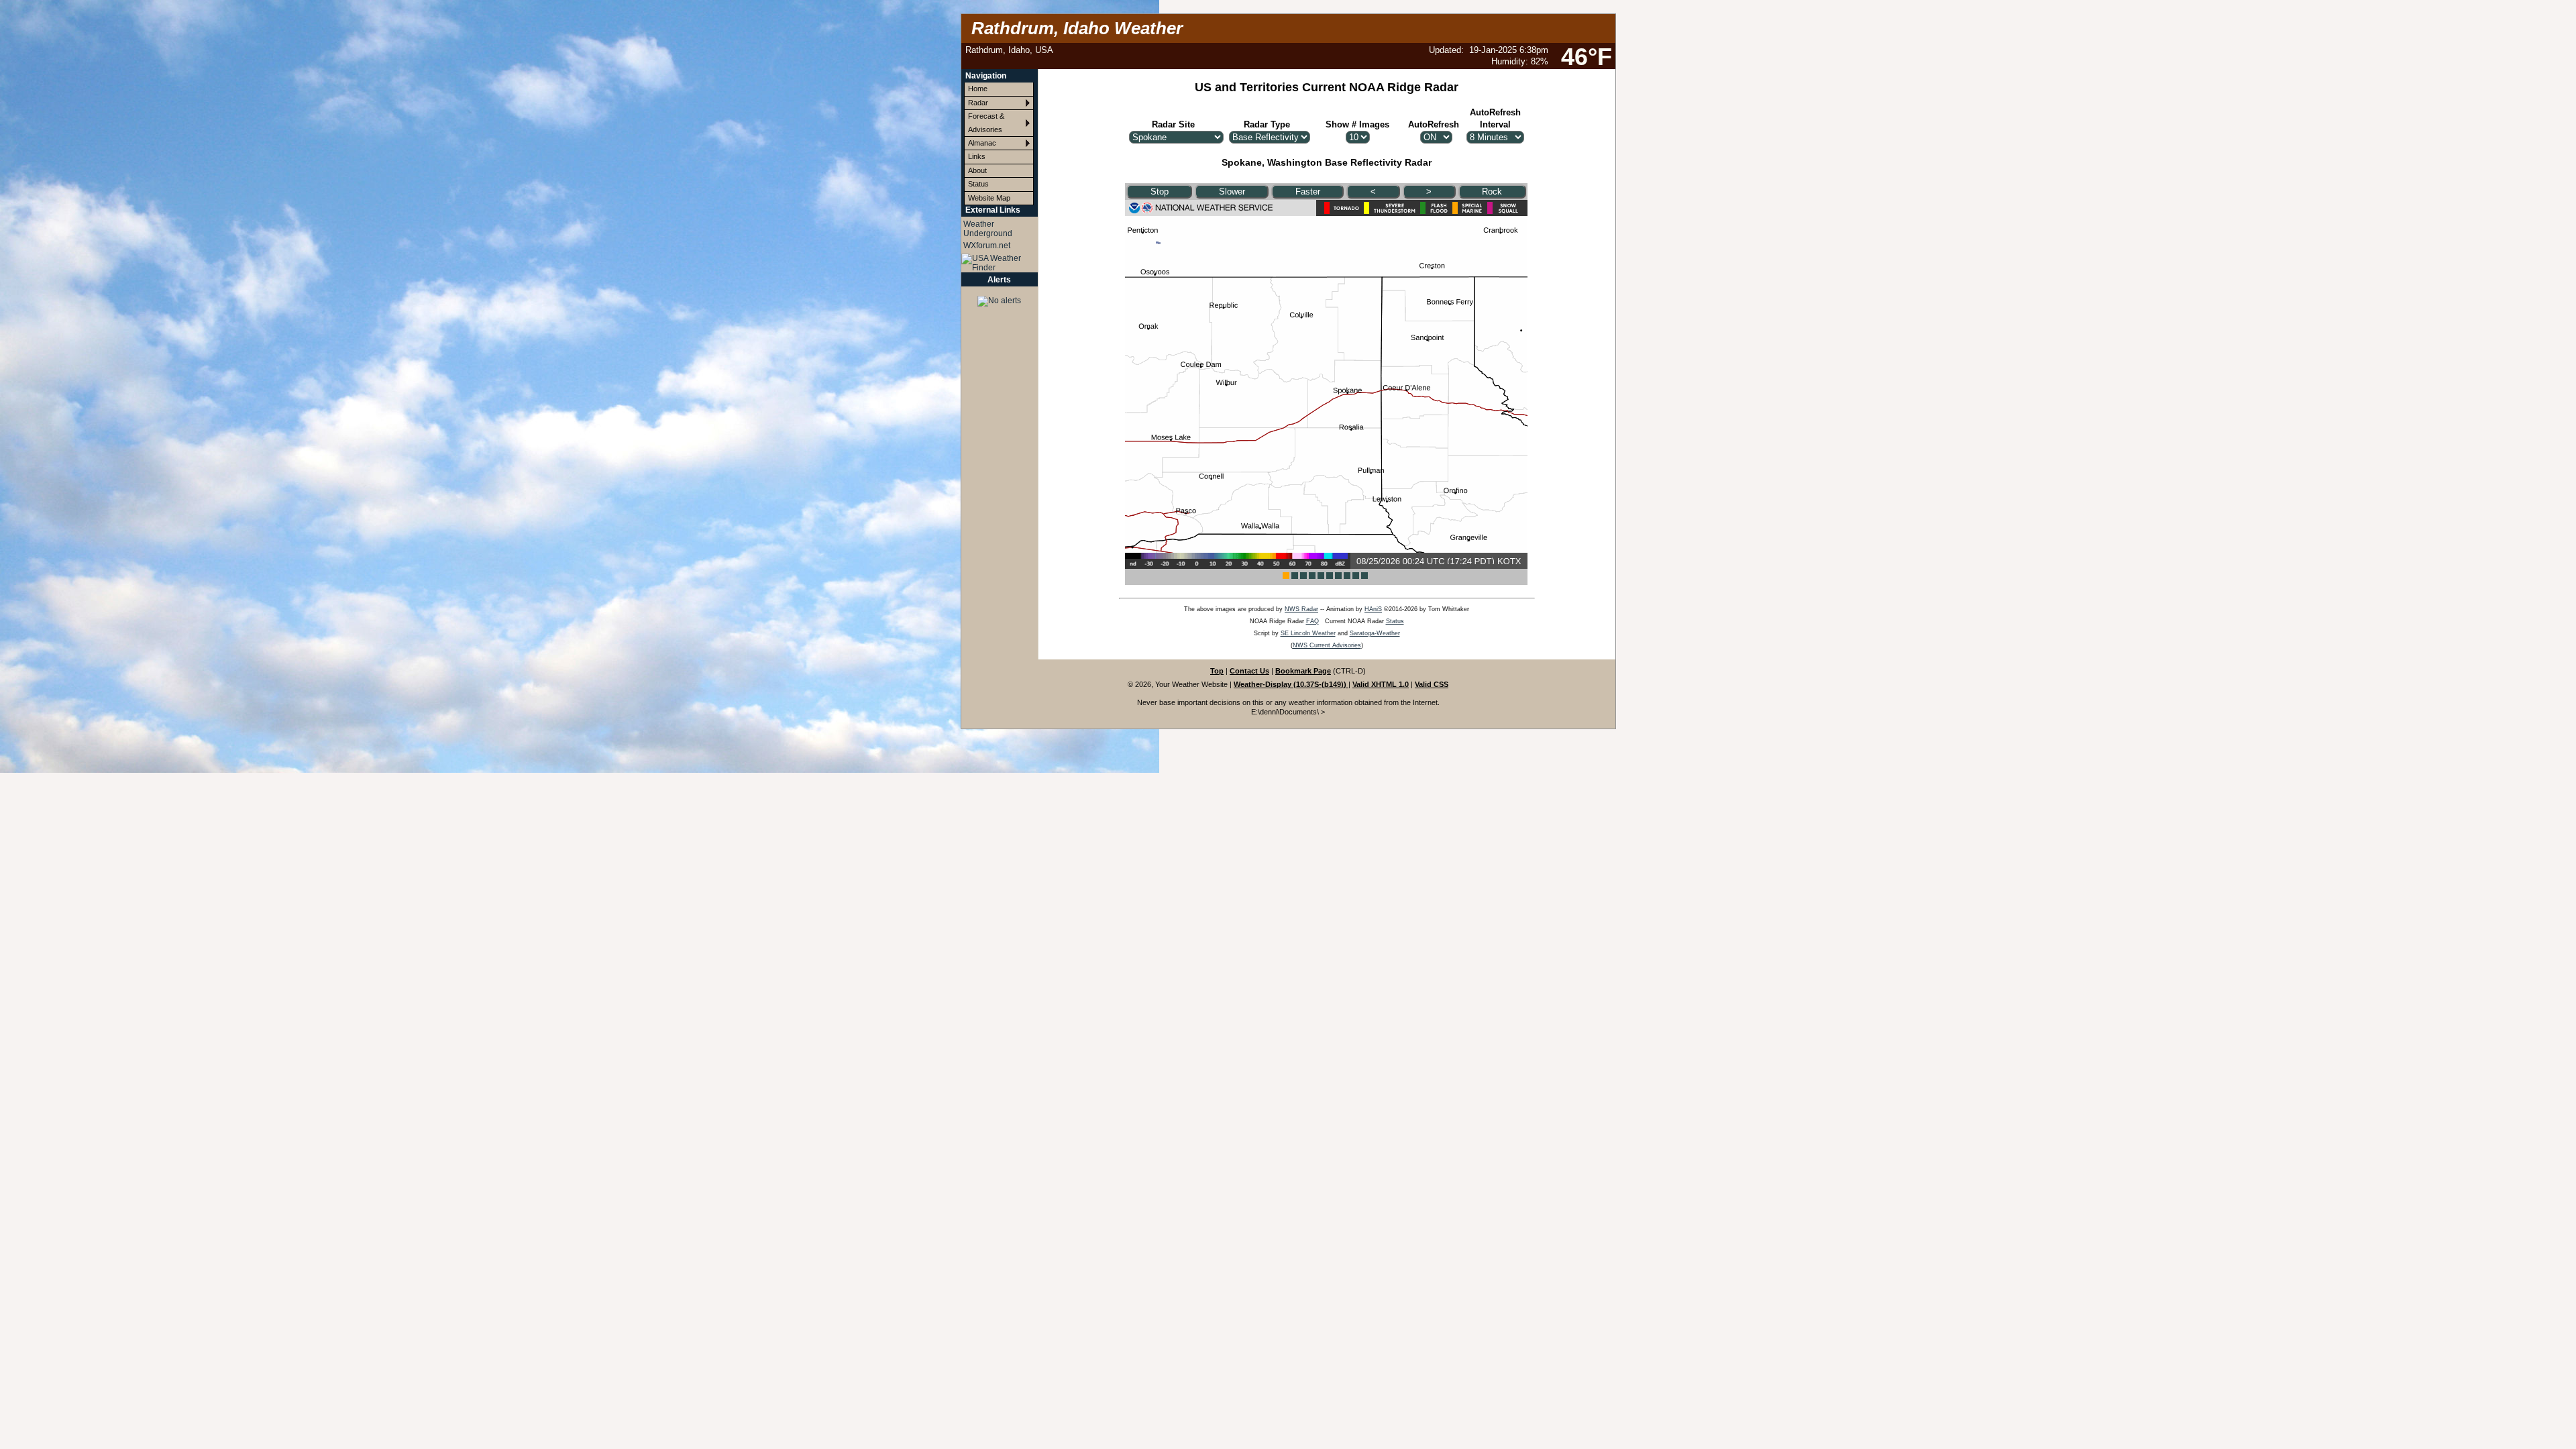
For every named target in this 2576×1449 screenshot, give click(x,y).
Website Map (989, 198)
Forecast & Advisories (986, 122)
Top (1217, 671)
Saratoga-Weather (1375, 633)
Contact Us (1249, 671)
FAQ (1312, 621)
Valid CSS (1432, 684)
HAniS (1373, 609)
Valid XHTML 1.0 (1381, 684)
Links (977, 156)
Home (978, 89)
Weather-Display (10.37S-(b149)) (1291, 684)
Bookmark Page (1303, 671)
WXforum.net (987, 246)
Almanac (982, 143)
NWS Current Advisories (1327, 645)
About (977, 170)
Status (978, 184)
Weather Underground (988, 229)
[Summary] (1000, 297)
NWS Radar (1301, 609)
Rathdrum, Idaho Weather (1077, 28)
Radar (978, 103)
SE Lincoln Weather (1308, 633)
